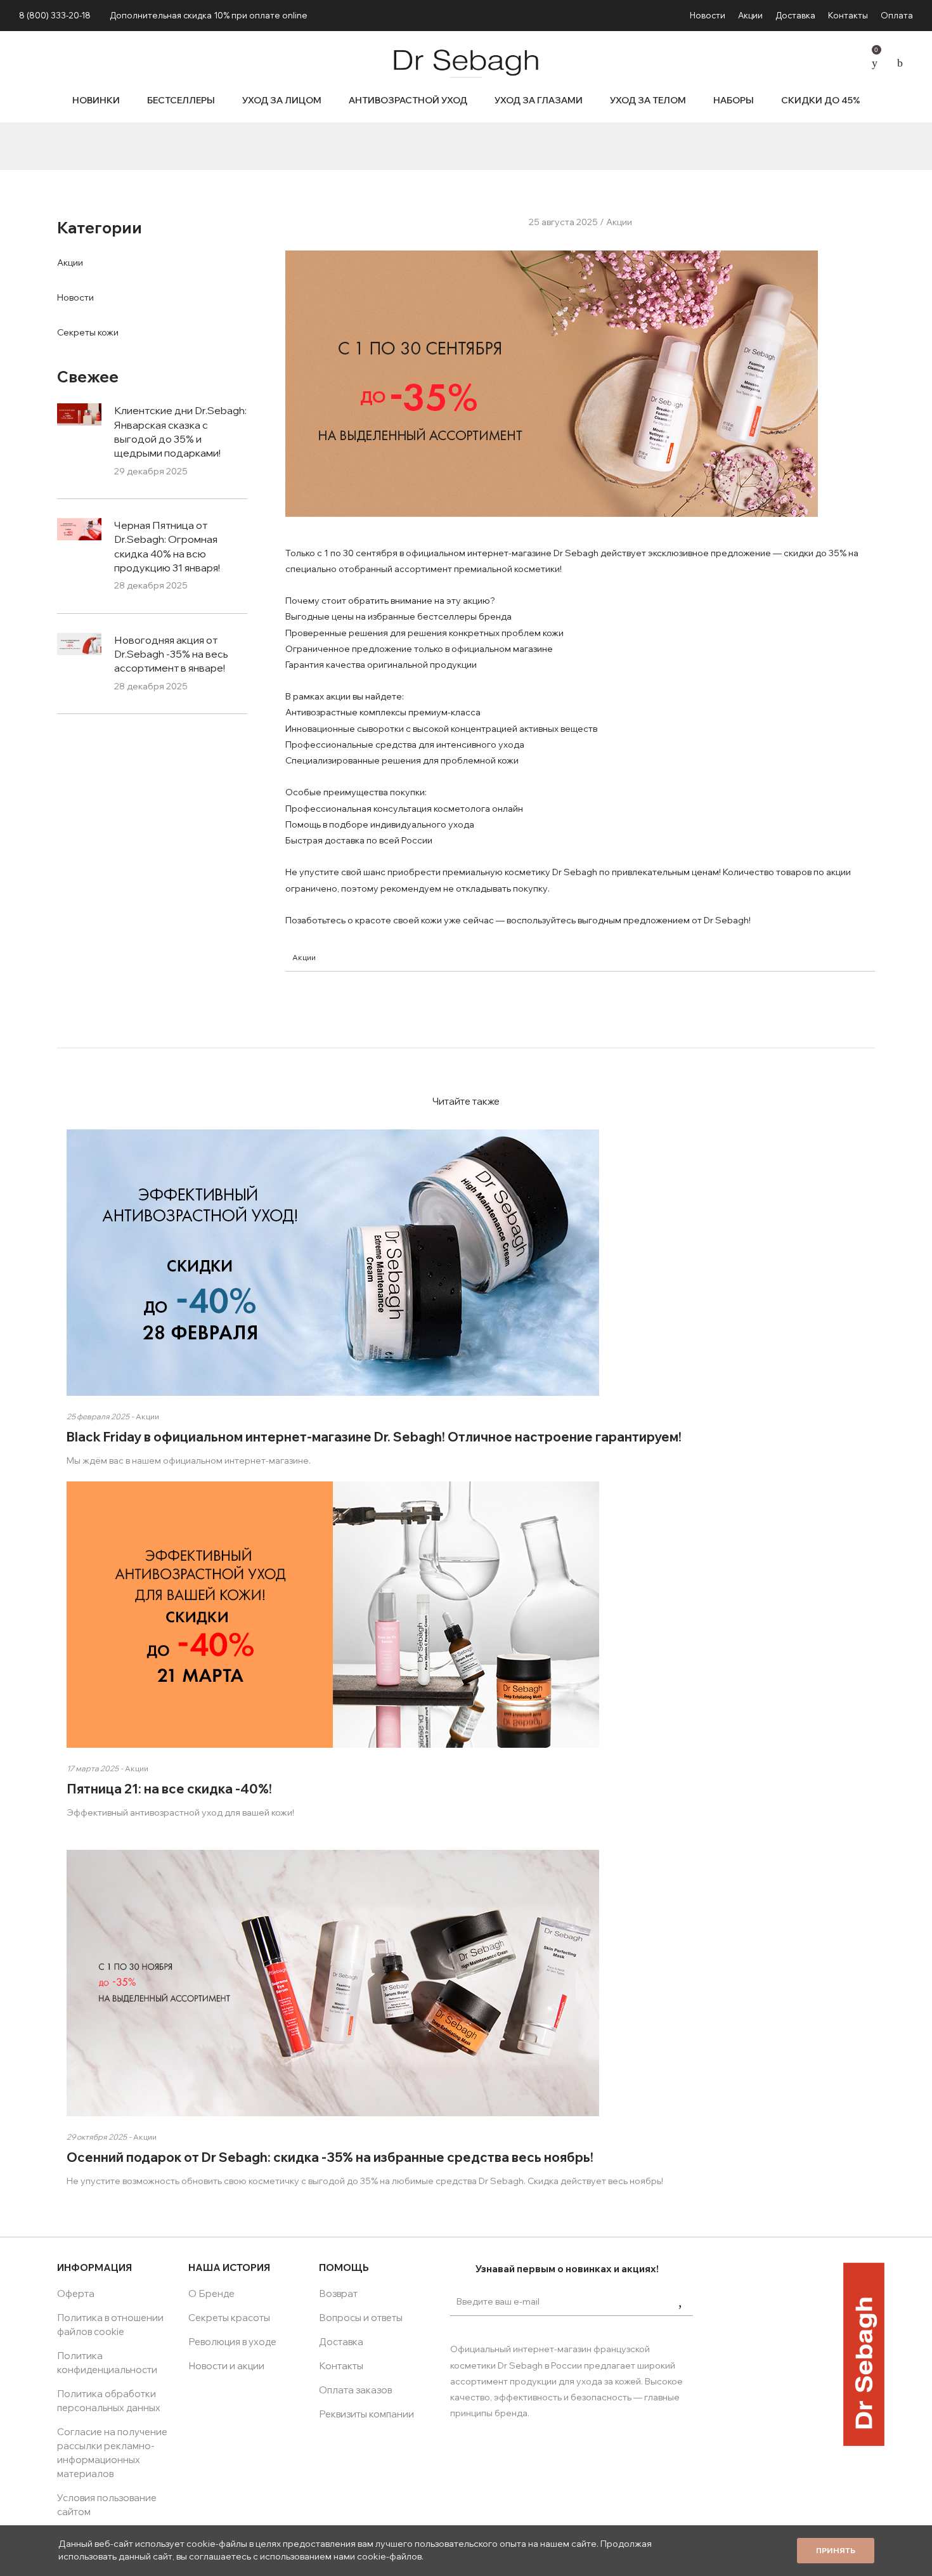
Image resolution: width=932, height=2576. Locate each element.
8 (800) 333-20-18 (55, 15)
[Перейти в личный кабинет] (850, 61)
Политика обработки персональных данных (109, 2401)
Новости (708, 15)
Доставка (795, 15)
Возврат (338, 2293)
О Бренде (211, 2293)
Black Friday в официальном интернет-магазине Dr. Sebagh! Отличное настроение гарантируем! (374, 1437)
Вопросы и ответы (361, 2318)
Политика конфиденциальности (107, 2363)
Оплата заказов (355, 2390)
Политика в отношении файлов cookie (110, 2325)
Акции (750, 15)
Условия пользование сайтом (107, 2505)
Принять (836, 2550)
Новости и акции (226, 2366)
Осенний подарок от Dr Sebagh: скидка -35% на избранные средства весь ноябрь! (330, 2157)
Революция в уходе (232, 2342)
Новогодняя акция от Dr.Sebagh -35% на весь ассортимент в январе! (171, 654)
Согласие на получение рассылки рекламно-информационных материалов (112, 2453)
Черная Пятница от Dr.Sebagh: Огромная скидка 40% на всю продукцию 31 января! (167, 546)
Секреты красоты (229, 2318)
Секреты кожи (88, 332)
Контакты (848, 15)
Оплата (897, 15)
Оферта (76, 2293)
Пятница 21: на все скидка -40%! (169, 1789)
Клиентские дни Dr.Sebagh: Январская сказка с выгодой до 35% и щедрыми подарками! (180, 432)
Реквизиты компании (366, 2414)
